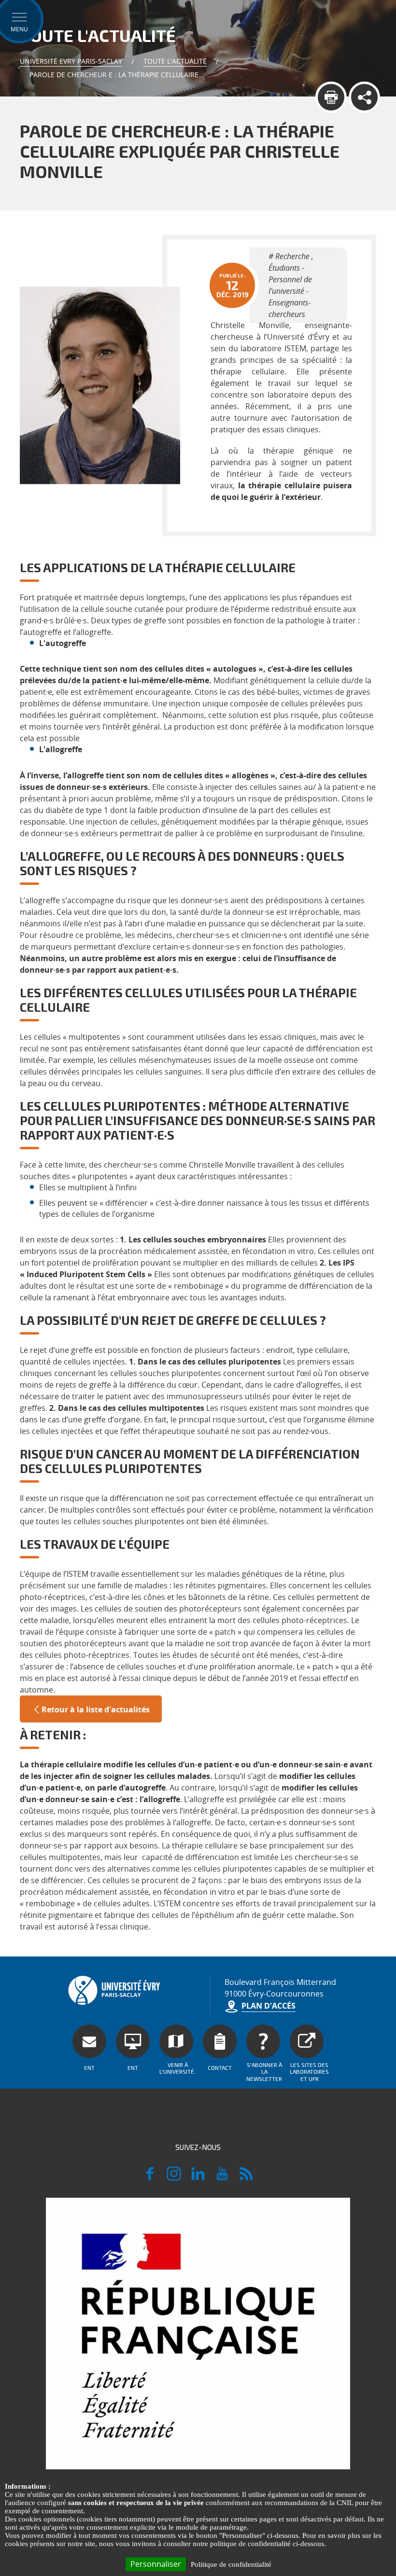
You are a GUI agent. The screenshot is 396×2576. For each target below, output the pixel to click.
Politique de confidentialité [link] (231, 2564)
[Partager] (364, 97)
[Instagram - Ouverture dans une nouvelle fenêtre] (174, 2178)
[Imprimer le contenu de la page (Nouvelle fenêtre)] (331, 97)
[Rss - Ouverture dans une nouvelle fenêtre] (246, 2178)
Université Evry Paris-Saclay (71, 61)
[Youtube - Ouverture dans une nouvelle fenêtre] (222, 2178)
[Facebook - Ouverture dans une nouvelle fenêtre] (150, 2178)
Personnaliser (156, 2564)
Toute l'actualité (175, 61)
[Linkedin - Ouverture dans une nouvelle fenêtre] (198, 2178)
